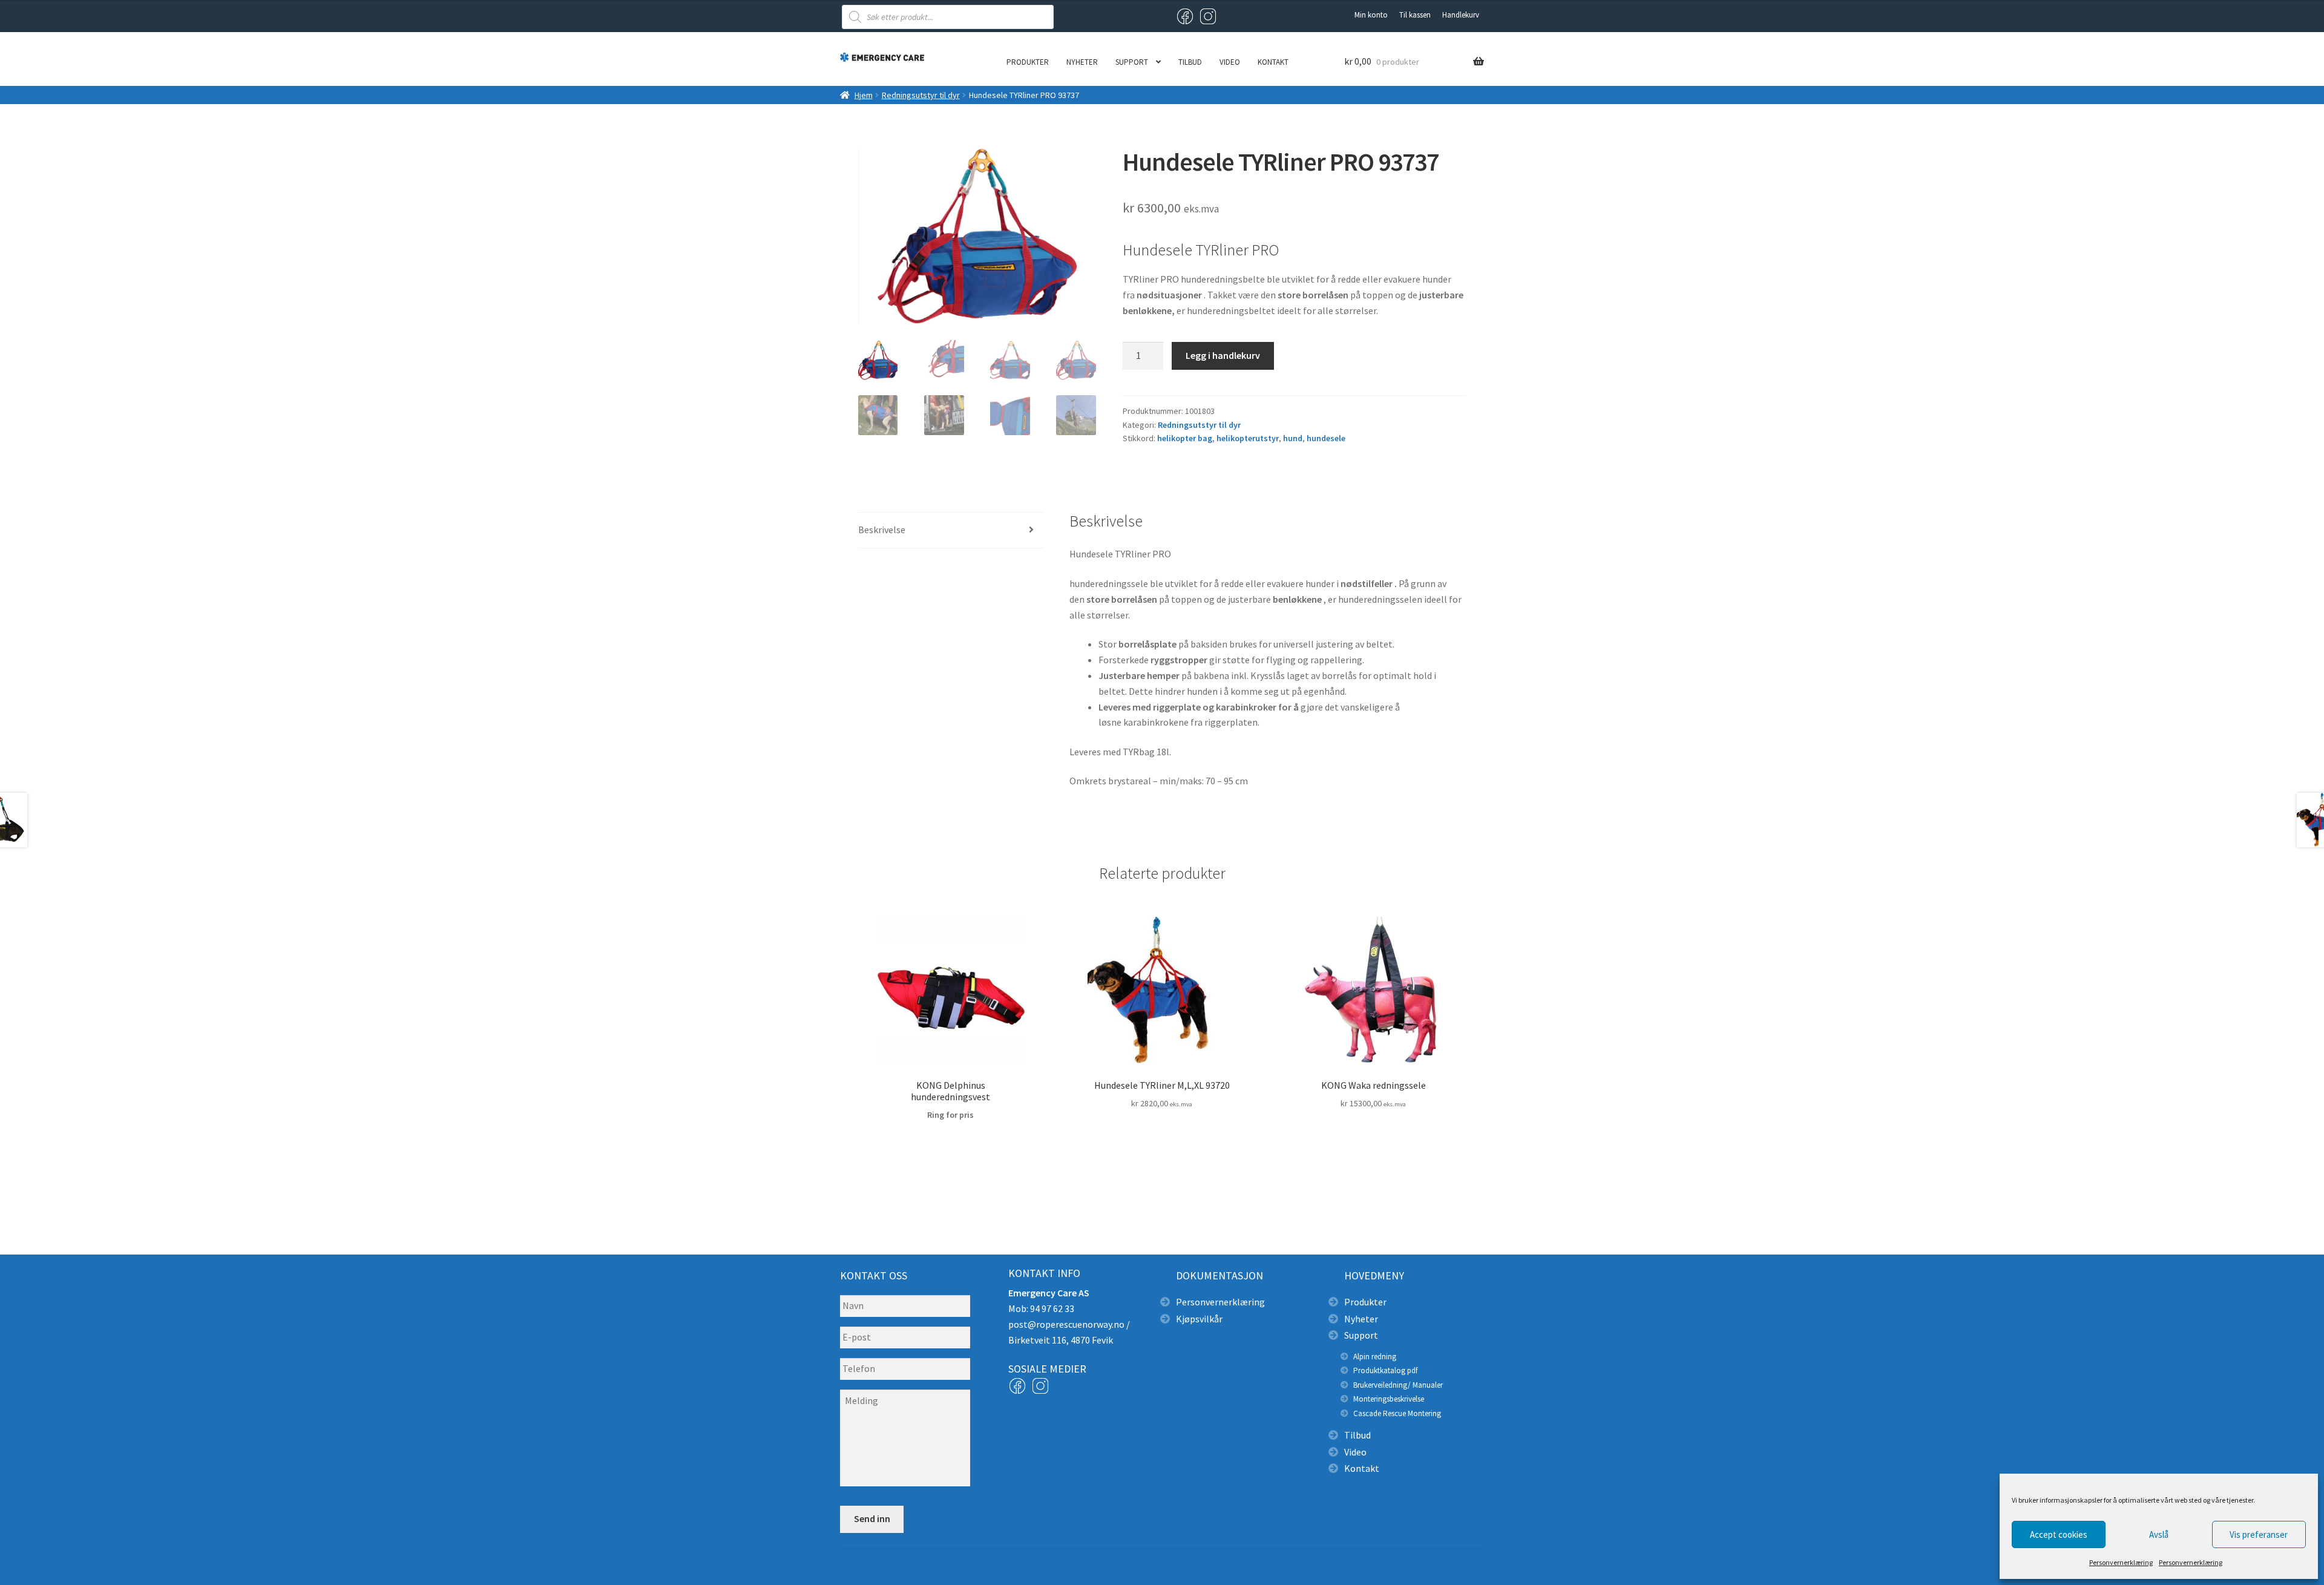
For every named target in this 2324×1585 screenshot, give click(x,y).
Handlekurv (1461, 15)
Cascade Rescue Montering (1397, 1413)
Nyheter (1082, 62)
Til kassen (1415, 15)
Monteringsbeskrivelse (1389, 1399)
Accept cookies (2059, 1534)
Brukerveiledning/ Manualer (1398, 1385)
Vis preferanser (2259, 1534)
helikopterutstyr (1248, 438)
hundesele (1326, 438)
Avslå (2159, 1534)
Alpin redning (1375, 1357)
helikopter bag (1185, 438)
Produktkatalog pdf (1385, 1370)
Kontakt (1273, 62)
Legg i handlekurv (1223, 355)
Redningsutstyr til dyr (921, 95)
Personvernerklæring (2121, 1562)
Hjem (864, 95)
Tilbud (1190, 62)
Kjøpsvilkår (1199, 1319)
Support (1132, 62)
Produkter (1028, 62)
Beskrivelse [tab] (882, 530)
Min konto (1371, 15)
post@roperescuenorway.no (1066, 1324)
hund (1293, 438)
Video (1230, 62)
